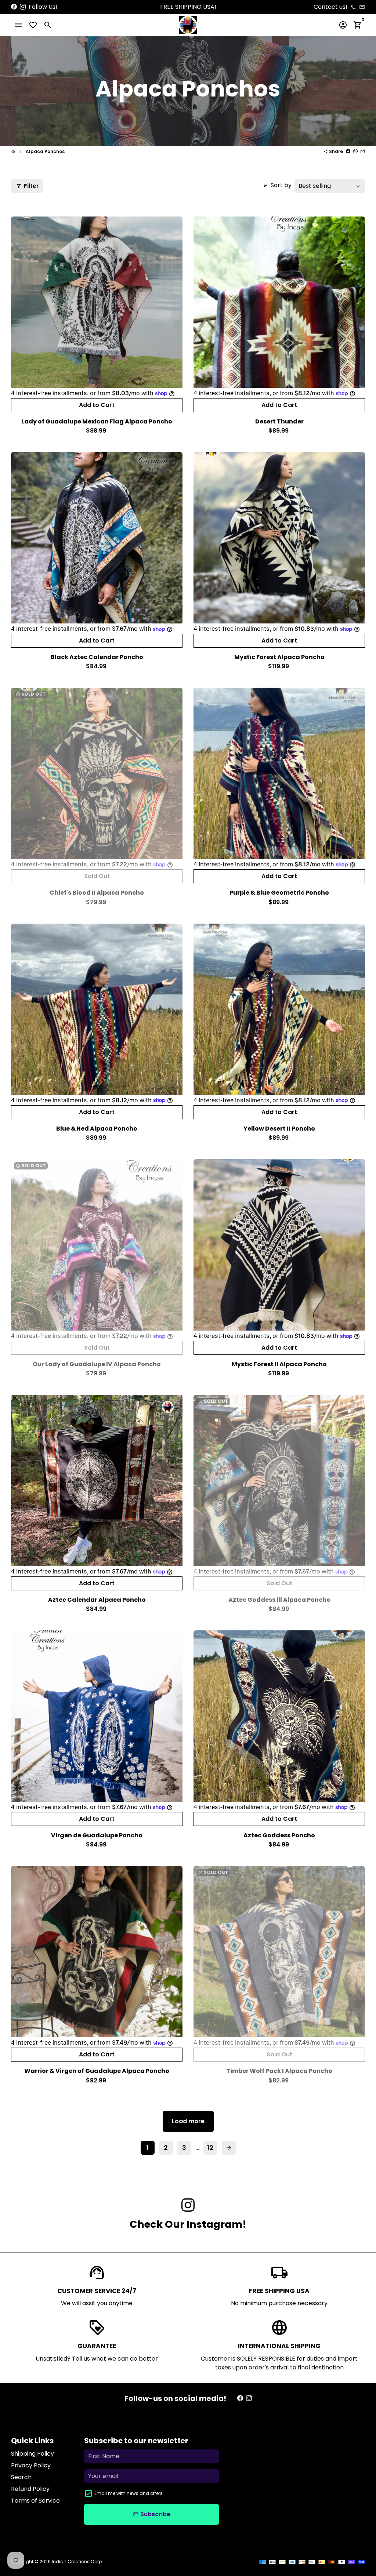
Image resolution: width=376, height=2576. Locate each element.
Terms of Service (35, 2501)
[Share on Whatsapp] (355, 151)
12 (210, 2148)
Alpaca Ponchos (45, 151)
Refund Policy (30, 2489)
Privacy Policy (31, 2465)
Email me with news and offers (129, 2493)
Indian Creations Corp (77, 2562)
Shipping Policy (32, 2454)
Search (21, 2477)
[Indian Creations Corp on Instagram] (23, 7)
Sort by (277, 185)
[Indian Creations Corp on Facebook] (14, 7)
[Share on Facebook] (348, 151)
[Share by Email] (363, 151)
